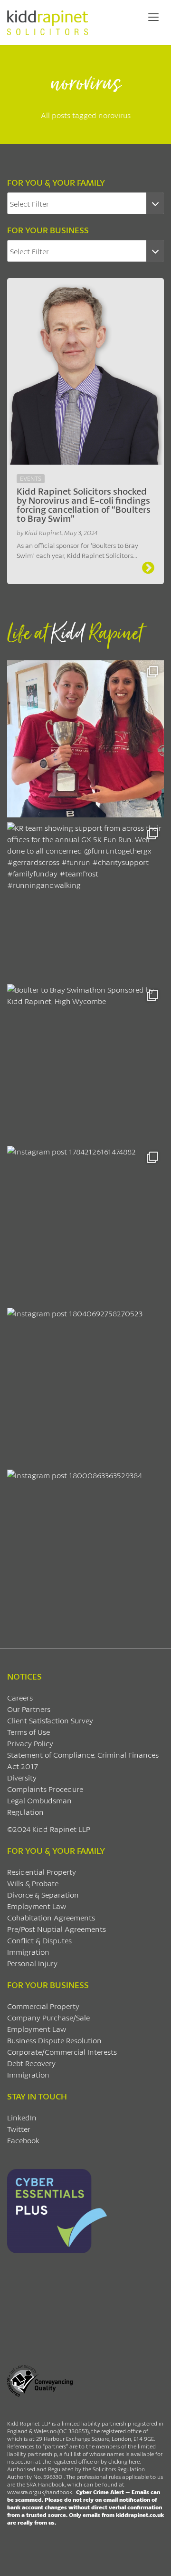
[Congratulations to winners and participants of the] (85, 739)
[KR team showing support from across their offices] (85, 901)
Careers (20, 1697)
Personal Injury (32, 1963)
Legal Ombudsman (39, 1800)
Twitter (19, 2129)
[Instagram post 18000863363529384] (85, 1548)
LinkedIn (22, 2117)
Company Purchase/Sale (48, 2017)
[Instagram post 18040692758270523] (85, 1386)
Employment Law (37, 1906)
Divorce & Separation (43, 1895)
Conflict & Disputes (39, 1940)
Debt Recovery (31, 2063)
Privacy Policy (30, 1743)
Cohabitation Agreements (51, 1917)
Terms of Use (28, 1732)
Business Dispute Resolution (54, 2040)
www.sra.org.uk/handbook (40, 2492)
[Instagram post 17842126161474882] (85, 1224)
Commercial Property (43, 2006)
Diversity (22, 1777)
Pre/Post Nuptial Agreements (57, 1929)
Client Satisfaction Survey (50, 1720)
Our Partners (29, 1709)
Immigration (28, 1952)
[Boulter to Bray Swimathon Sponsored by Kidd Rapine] (85, 1063)
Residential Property (42, 1872)
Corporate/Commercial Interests (62, 2052)
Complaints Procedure (45, 1789)
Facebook (23, 2140)
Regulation (25, 1812)
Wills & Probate (33, 1883)
